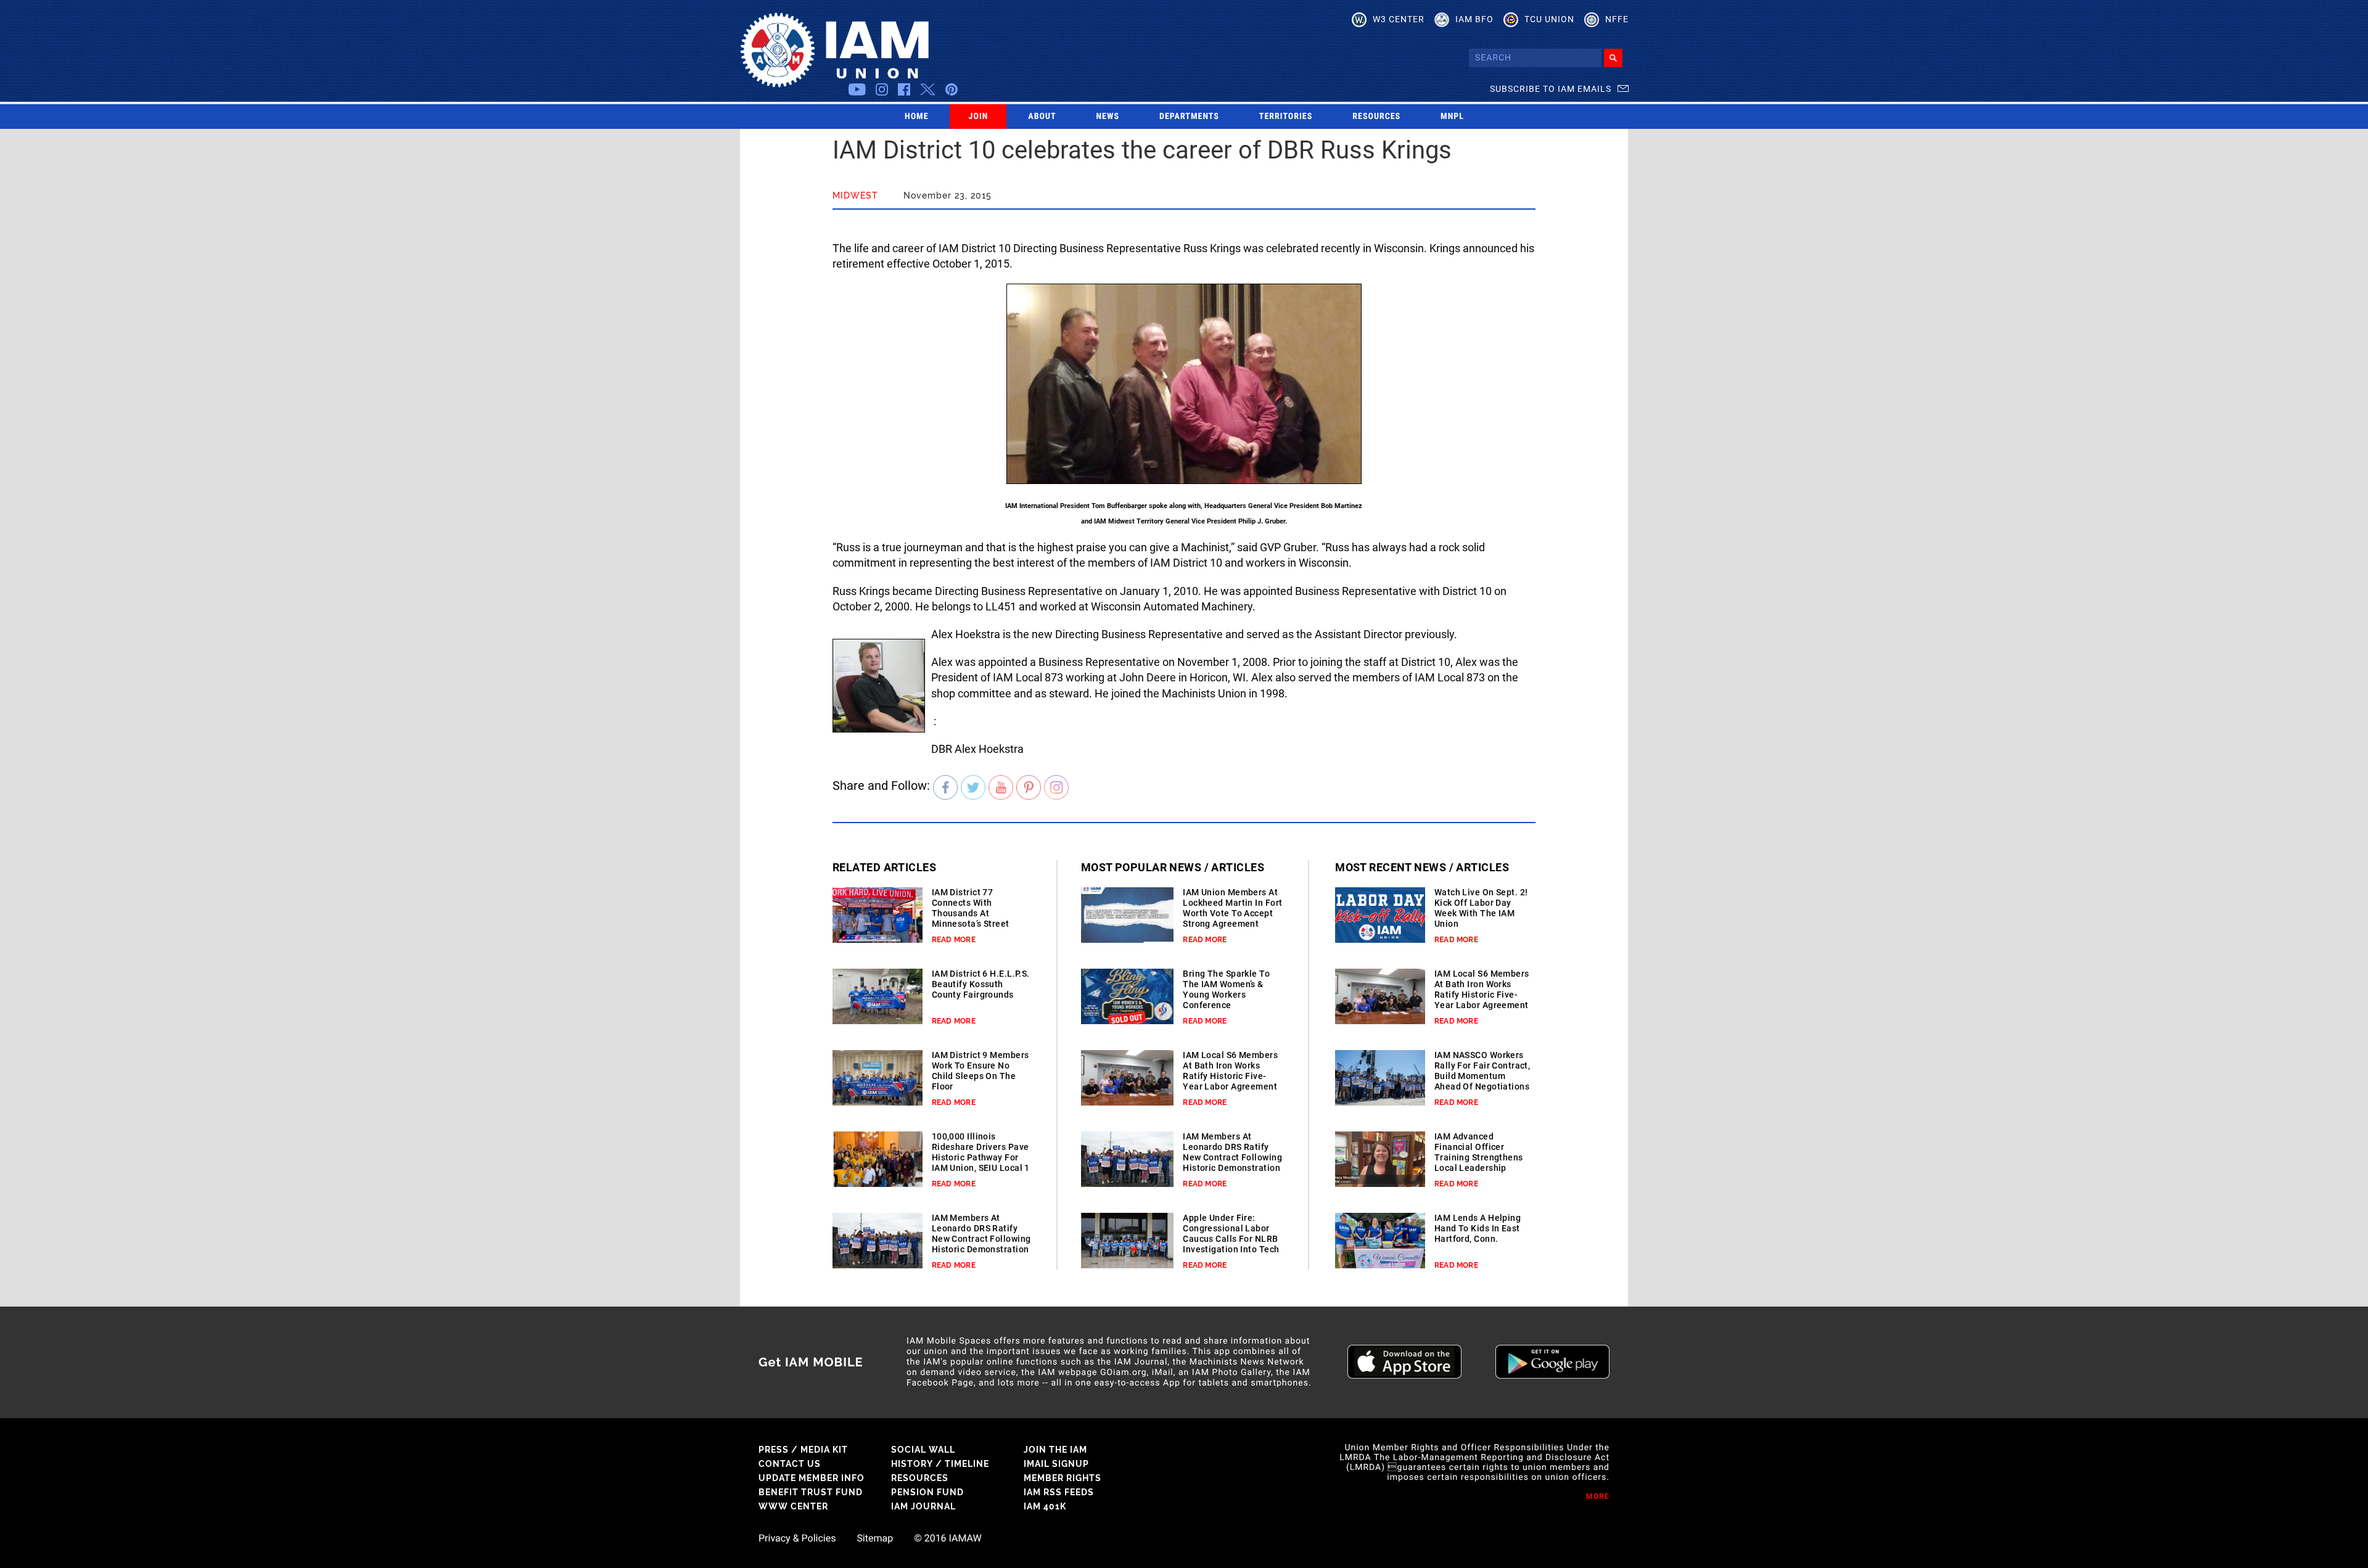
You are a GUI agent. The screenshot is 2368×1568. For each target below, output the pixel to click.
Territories (1286, 117)
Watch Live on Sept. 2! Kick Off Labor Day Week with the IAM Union (1481, 908)
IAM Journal (923, 1506)
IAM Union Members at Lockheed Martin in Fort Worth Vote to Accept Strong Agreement (1232, 908)
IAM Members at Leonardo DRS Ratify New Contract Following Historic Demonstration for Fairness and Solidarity (981, 1244)
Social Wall (923, 1450)
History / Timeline (940, 1464)
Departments (1189, 117)
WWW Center (793, 1506)
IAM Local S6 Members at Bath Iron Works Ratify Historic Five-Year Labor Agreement (1230, 1071)
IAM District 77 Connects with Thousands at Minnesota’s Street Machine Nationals (971, 913)
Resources (1376, 117)
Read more (954, 940)
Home (917, 117)
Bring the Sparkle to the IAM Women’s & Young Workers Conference (1226, 989)
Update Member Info (812, 1478)
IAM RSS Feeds (1059, 1492)
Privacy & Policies (797, 1538)
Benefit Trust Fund (811, 1492)
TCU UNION (1549, 19)
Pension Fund (927, 1492)
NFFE (1617, 19)
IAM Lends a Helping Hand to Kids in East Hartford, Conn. (1478, 1228)
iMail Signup (1056, 1464)
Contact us (790, 1464)
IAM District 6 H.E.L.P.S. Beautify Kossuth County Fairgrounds (981, 984)
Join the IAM (1055, 1450)
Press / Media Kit (803, 1450)
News (1108, 117)
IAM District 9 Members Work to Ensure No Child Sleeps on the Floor (980, 1071)
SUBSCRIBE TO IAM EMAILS (1551, 89)
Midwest (855, 195)
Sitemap (875, 1538)
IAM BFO (1474, 19)
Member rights (1063, 1478)
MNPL (1452, 117)
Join (979, 117)
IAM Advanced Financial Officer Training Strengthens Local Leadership (1479, 1152)
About (1042, 117)
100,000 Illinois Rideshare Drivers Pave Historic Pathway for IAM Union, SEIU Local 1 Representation (981, 1157)
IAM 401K (1045, 1506)
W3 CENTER (1399, 19)
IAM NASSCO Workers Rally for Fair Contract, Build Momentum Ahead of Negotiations (1482, 1071)
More (1598, 1496)
